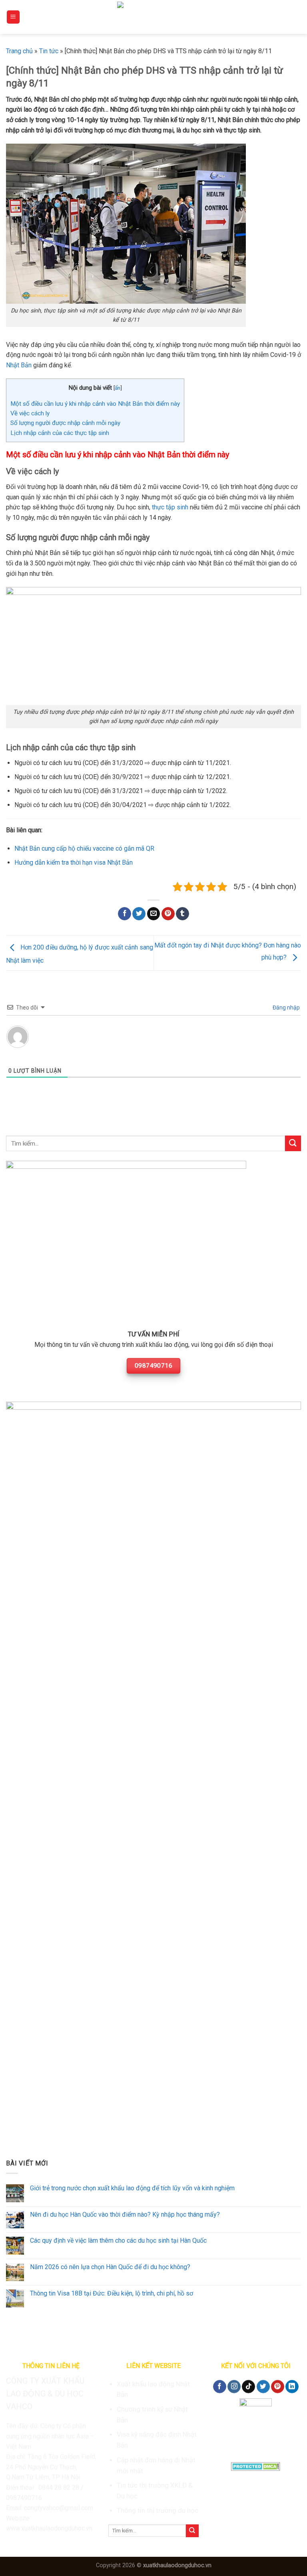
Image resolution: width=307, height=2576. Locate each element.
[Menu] (13, 17)
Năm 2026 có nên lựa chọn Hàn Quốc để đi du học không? (110, 2267)
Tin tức (49, 51)
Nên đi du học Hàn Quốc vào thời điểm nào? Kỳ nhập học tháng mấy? (125, 2214)
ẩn (118, 388)
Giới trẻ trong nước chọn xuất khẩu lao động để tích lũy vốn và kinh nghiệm (132, 2188)
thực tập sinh (170, 507)
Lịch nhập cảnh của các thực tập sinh (60, 433)
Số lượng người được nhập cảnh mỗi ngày (65, 423)
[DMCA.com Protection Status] (256, 2466)
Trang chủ (19, 51)
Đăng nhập (286, 1008)
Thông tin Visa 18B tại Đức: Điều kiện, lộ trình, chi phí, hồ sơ (112, 2293)
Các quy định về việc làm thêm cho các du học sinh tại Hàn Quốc (118, 2240)
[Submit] (293, 1143)
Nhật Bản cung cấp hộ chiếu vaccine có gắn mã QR (84, 848)
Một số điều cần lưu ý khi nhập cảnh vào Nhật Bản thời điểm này (95, 404)
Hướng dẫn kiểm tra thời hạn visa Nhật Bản (74, 862)
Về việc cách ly (30, 413)
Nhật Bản (19, 365)
